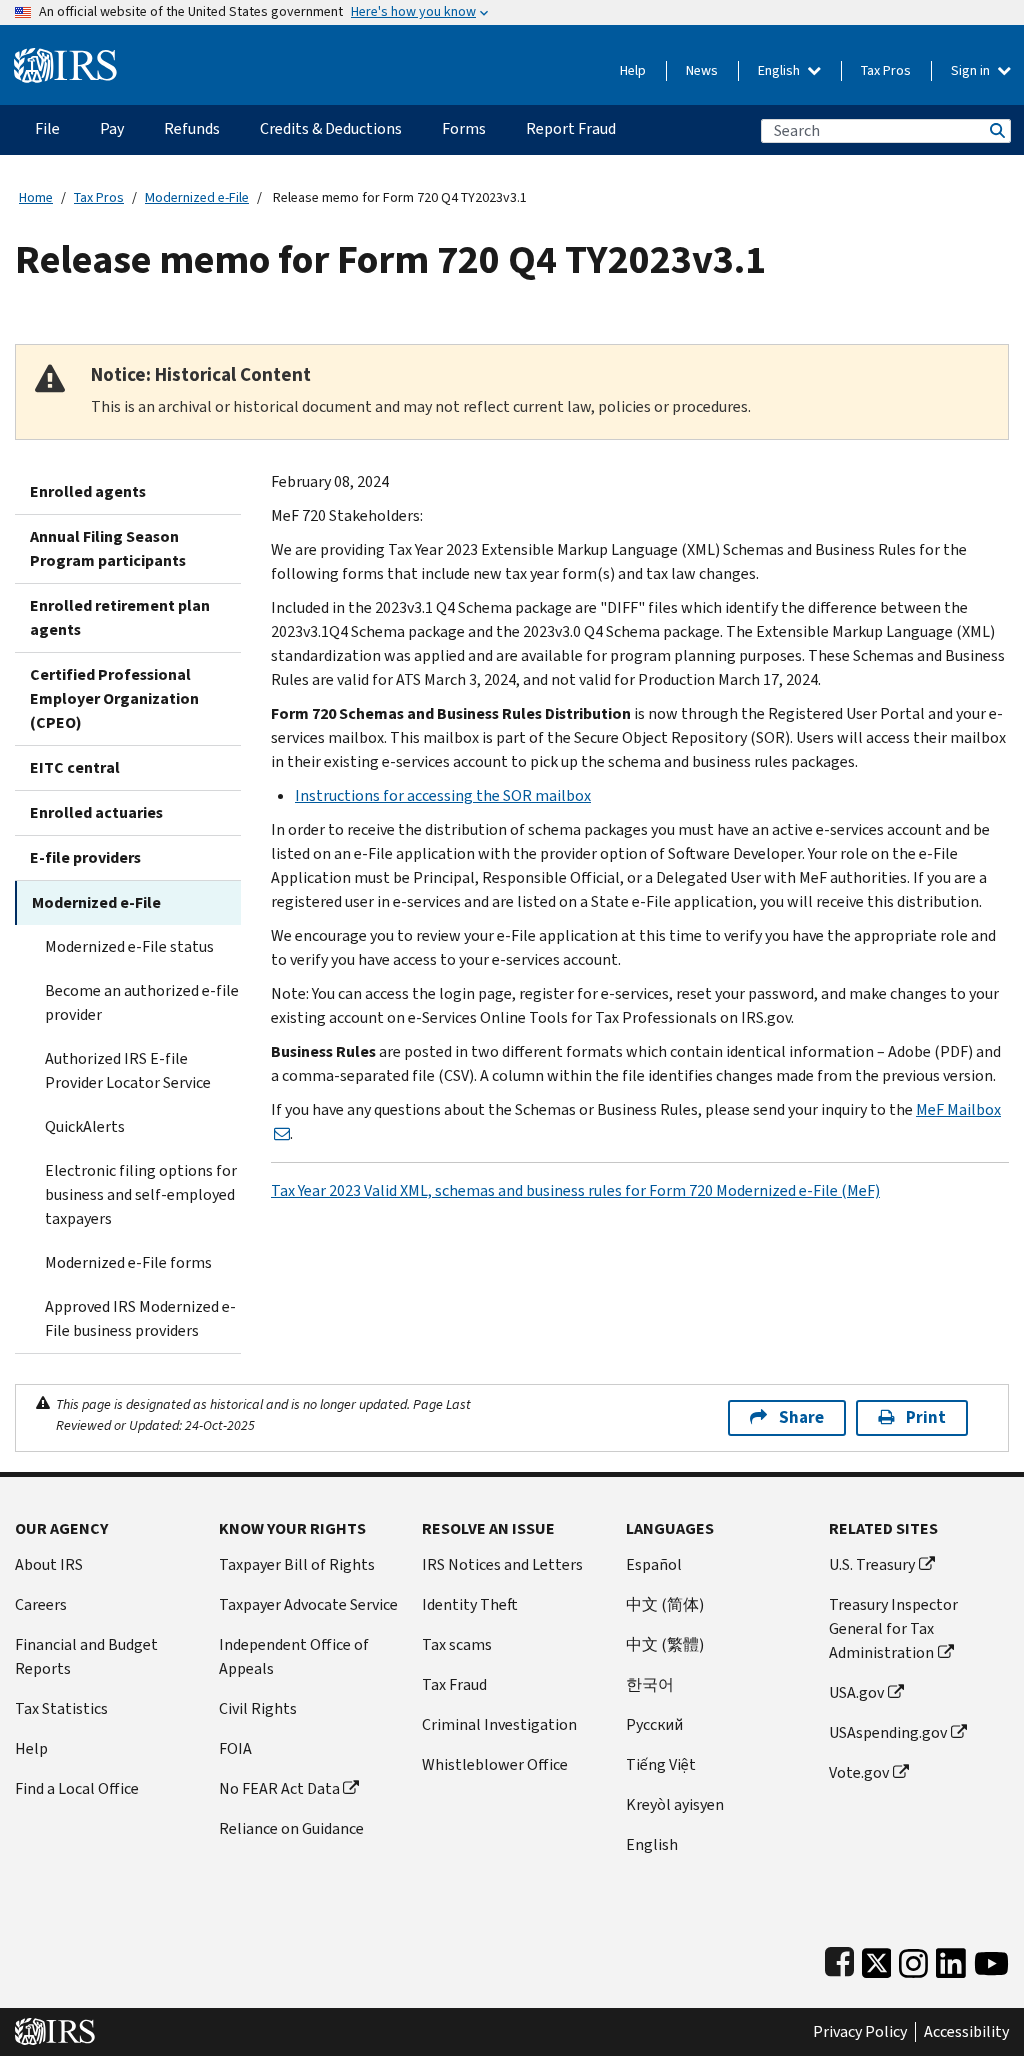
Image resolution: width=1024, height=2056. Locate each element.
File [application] (47, 128)
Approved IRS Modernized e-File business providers (140, 1318)
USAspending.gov (888, 1732)
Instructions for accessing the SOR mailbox (443, 795)
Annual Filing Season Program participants (108, 548)
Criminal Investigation (499, 1724)
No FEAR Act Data (279, 1788)
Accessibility (966, 2032)
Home (36, 197)
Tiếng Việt (661, 1764)
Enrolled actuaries (96, 812)
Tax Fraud (454, 1684)
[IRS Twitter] (877, 1958)
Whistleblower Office (495, 1764)
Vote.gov (859, 1772)
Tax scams (457, 1644)
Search (996, 130)
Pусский (654, 1724)
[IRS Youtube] (991, 1958)
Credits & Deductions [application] (331, 128)
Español (654, 1564)
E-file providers (85, 857)
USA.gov (856, 1692)
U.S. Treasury (872, 1564)
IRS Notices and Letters (502, 1564)
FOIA (235, 1748)
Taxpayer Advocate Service (308, 1604)
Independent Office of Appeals (294, 1656)
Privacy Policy (860, 2032)
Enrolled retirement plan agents (120, 617)
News (702, 70)
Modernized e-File (197, 197)
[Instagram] (913, 1958)
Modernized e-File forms (128, 1262)
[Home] (65, 57)
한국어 (650, 1684)
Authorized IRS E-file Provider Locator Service (128, 1070)
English (780, 70)
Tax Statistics (61, 1708)
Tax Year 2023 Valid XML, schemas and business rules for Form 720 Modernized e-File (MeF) (575, 1190)
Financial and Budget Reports (86, 1656)
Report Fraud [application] (571, 128)
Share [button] (801, 1417)
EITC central (75, 767)
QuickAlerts (85, 1126)
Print (926, 1417)
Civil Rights (258, 1708)
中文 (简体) (665, 1604)
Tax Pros (886, 70)
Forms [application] (464, 128)
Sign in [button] (972, 70)
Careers (41, 1604)
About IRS (49, 1564)
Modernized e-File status (129, 946)
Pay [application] (112, 128)
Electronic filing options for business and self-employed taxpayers (141, 1194)
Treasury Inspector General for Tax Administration (893, 1628)
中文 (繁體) (665, 1644)
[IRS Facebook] (839, 1958)
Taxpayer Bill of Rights (297, 1564)
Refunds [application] (192, 128)
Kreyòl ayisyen (675, 1804)
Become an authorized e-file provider (142, 1002)
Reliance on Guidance (291, 1828)
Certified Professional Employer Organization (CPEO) (114, 698)
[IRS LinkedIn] (951, 1958)
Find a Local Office (77, 1788)
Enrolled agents (88, 491)
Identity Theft (470, 1604)
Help (633, 70)
